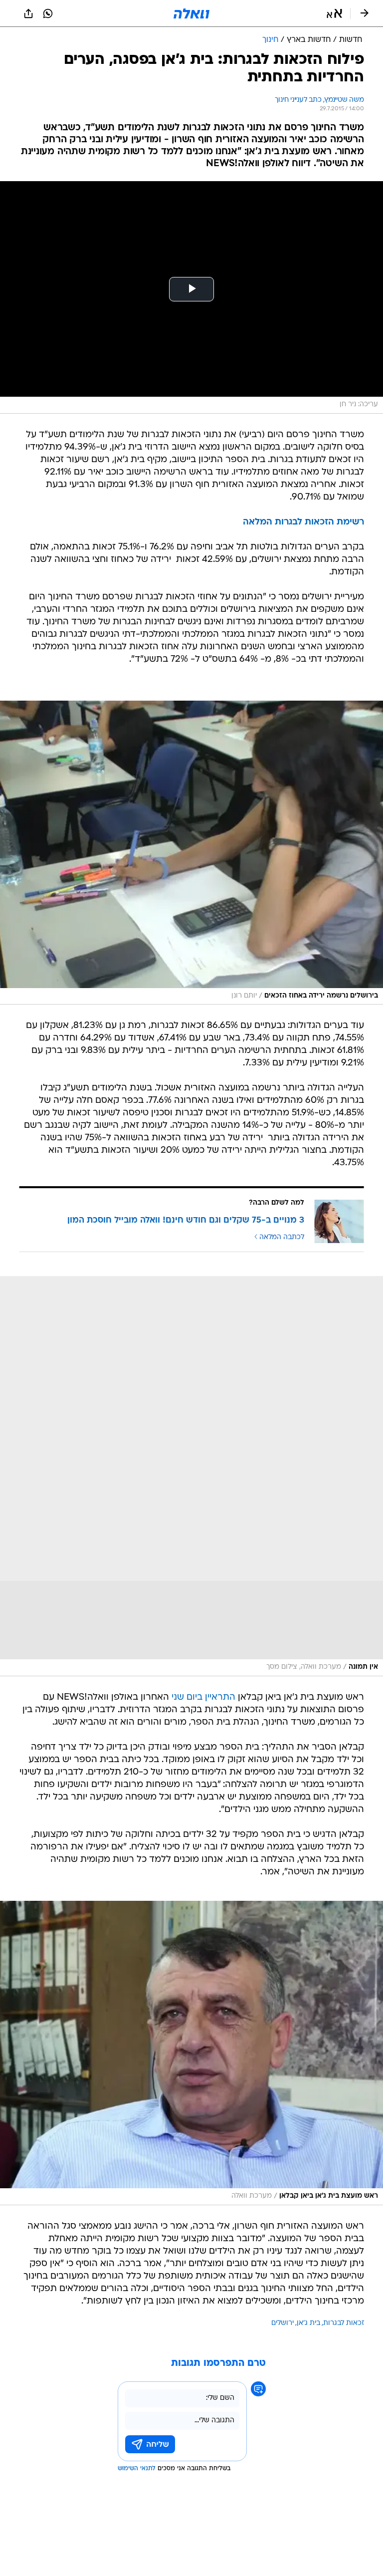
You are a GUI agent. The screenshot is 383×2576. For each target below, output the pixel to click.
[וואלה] (191, 13)
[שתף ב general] (28, 13)
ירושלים (283, 2323)
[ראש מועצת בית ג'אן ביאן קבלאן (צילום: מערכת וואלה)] (191, 2053)
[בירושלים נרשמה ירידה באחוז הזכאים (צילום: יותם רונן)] (191, 853)
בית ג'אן (308, 2323)
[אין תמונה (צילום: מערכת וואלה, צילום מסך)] (191, 1476)
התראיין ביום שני (203, 1697)
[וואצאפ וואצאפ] (48, 13)
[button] (334, 13)
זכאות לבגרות (344, 2323)
